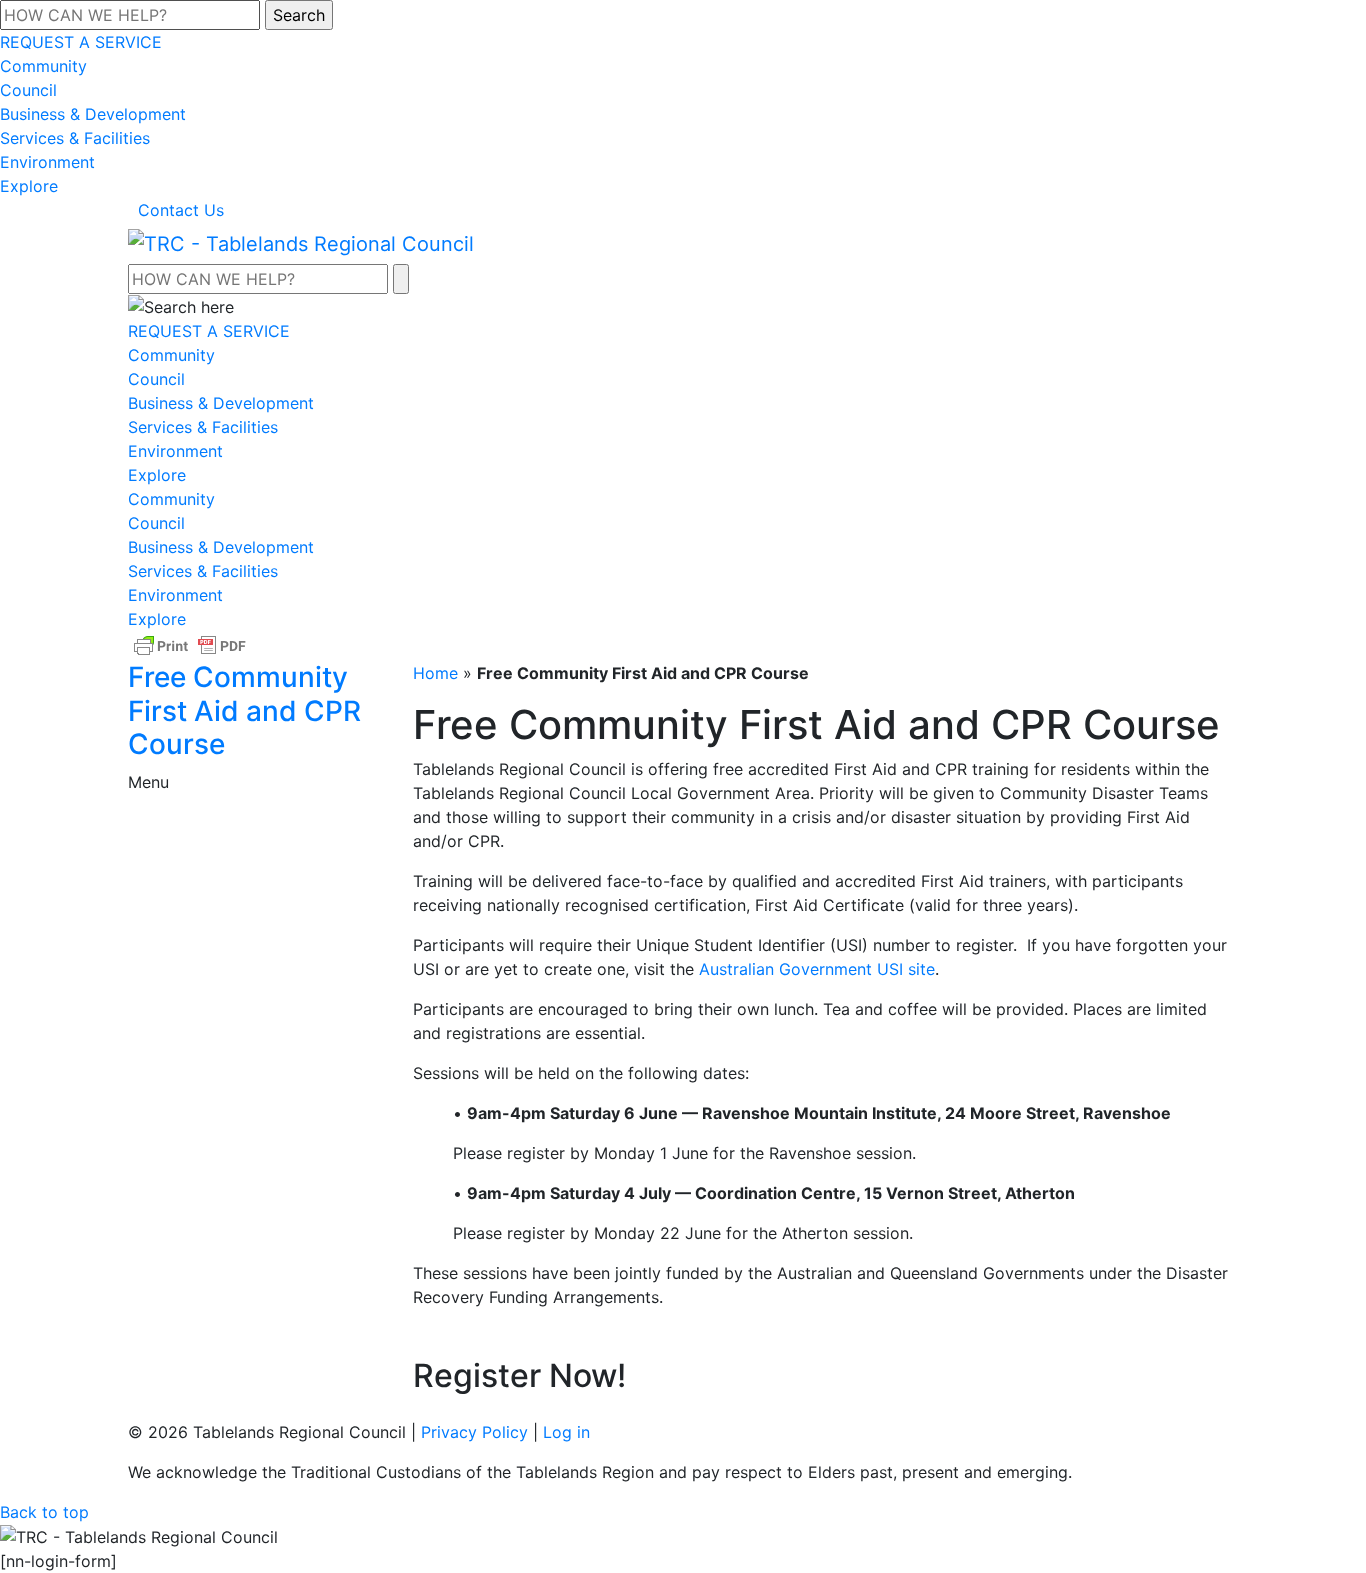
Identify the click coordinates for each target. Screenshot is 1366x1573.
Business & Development (93, 114)
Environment (47, 162)
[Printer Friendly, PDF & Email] (190, 645)
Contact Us (181, 210)
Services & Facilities (75, 138)
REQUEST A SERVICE (81, 42)
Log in (566, 1432)
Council (28, 90)
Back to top (44, 1512)
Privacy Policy (474, 1432)
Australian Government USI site (817, 969)
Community (43, 66)
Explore (29, 186)
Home (435, 673)
